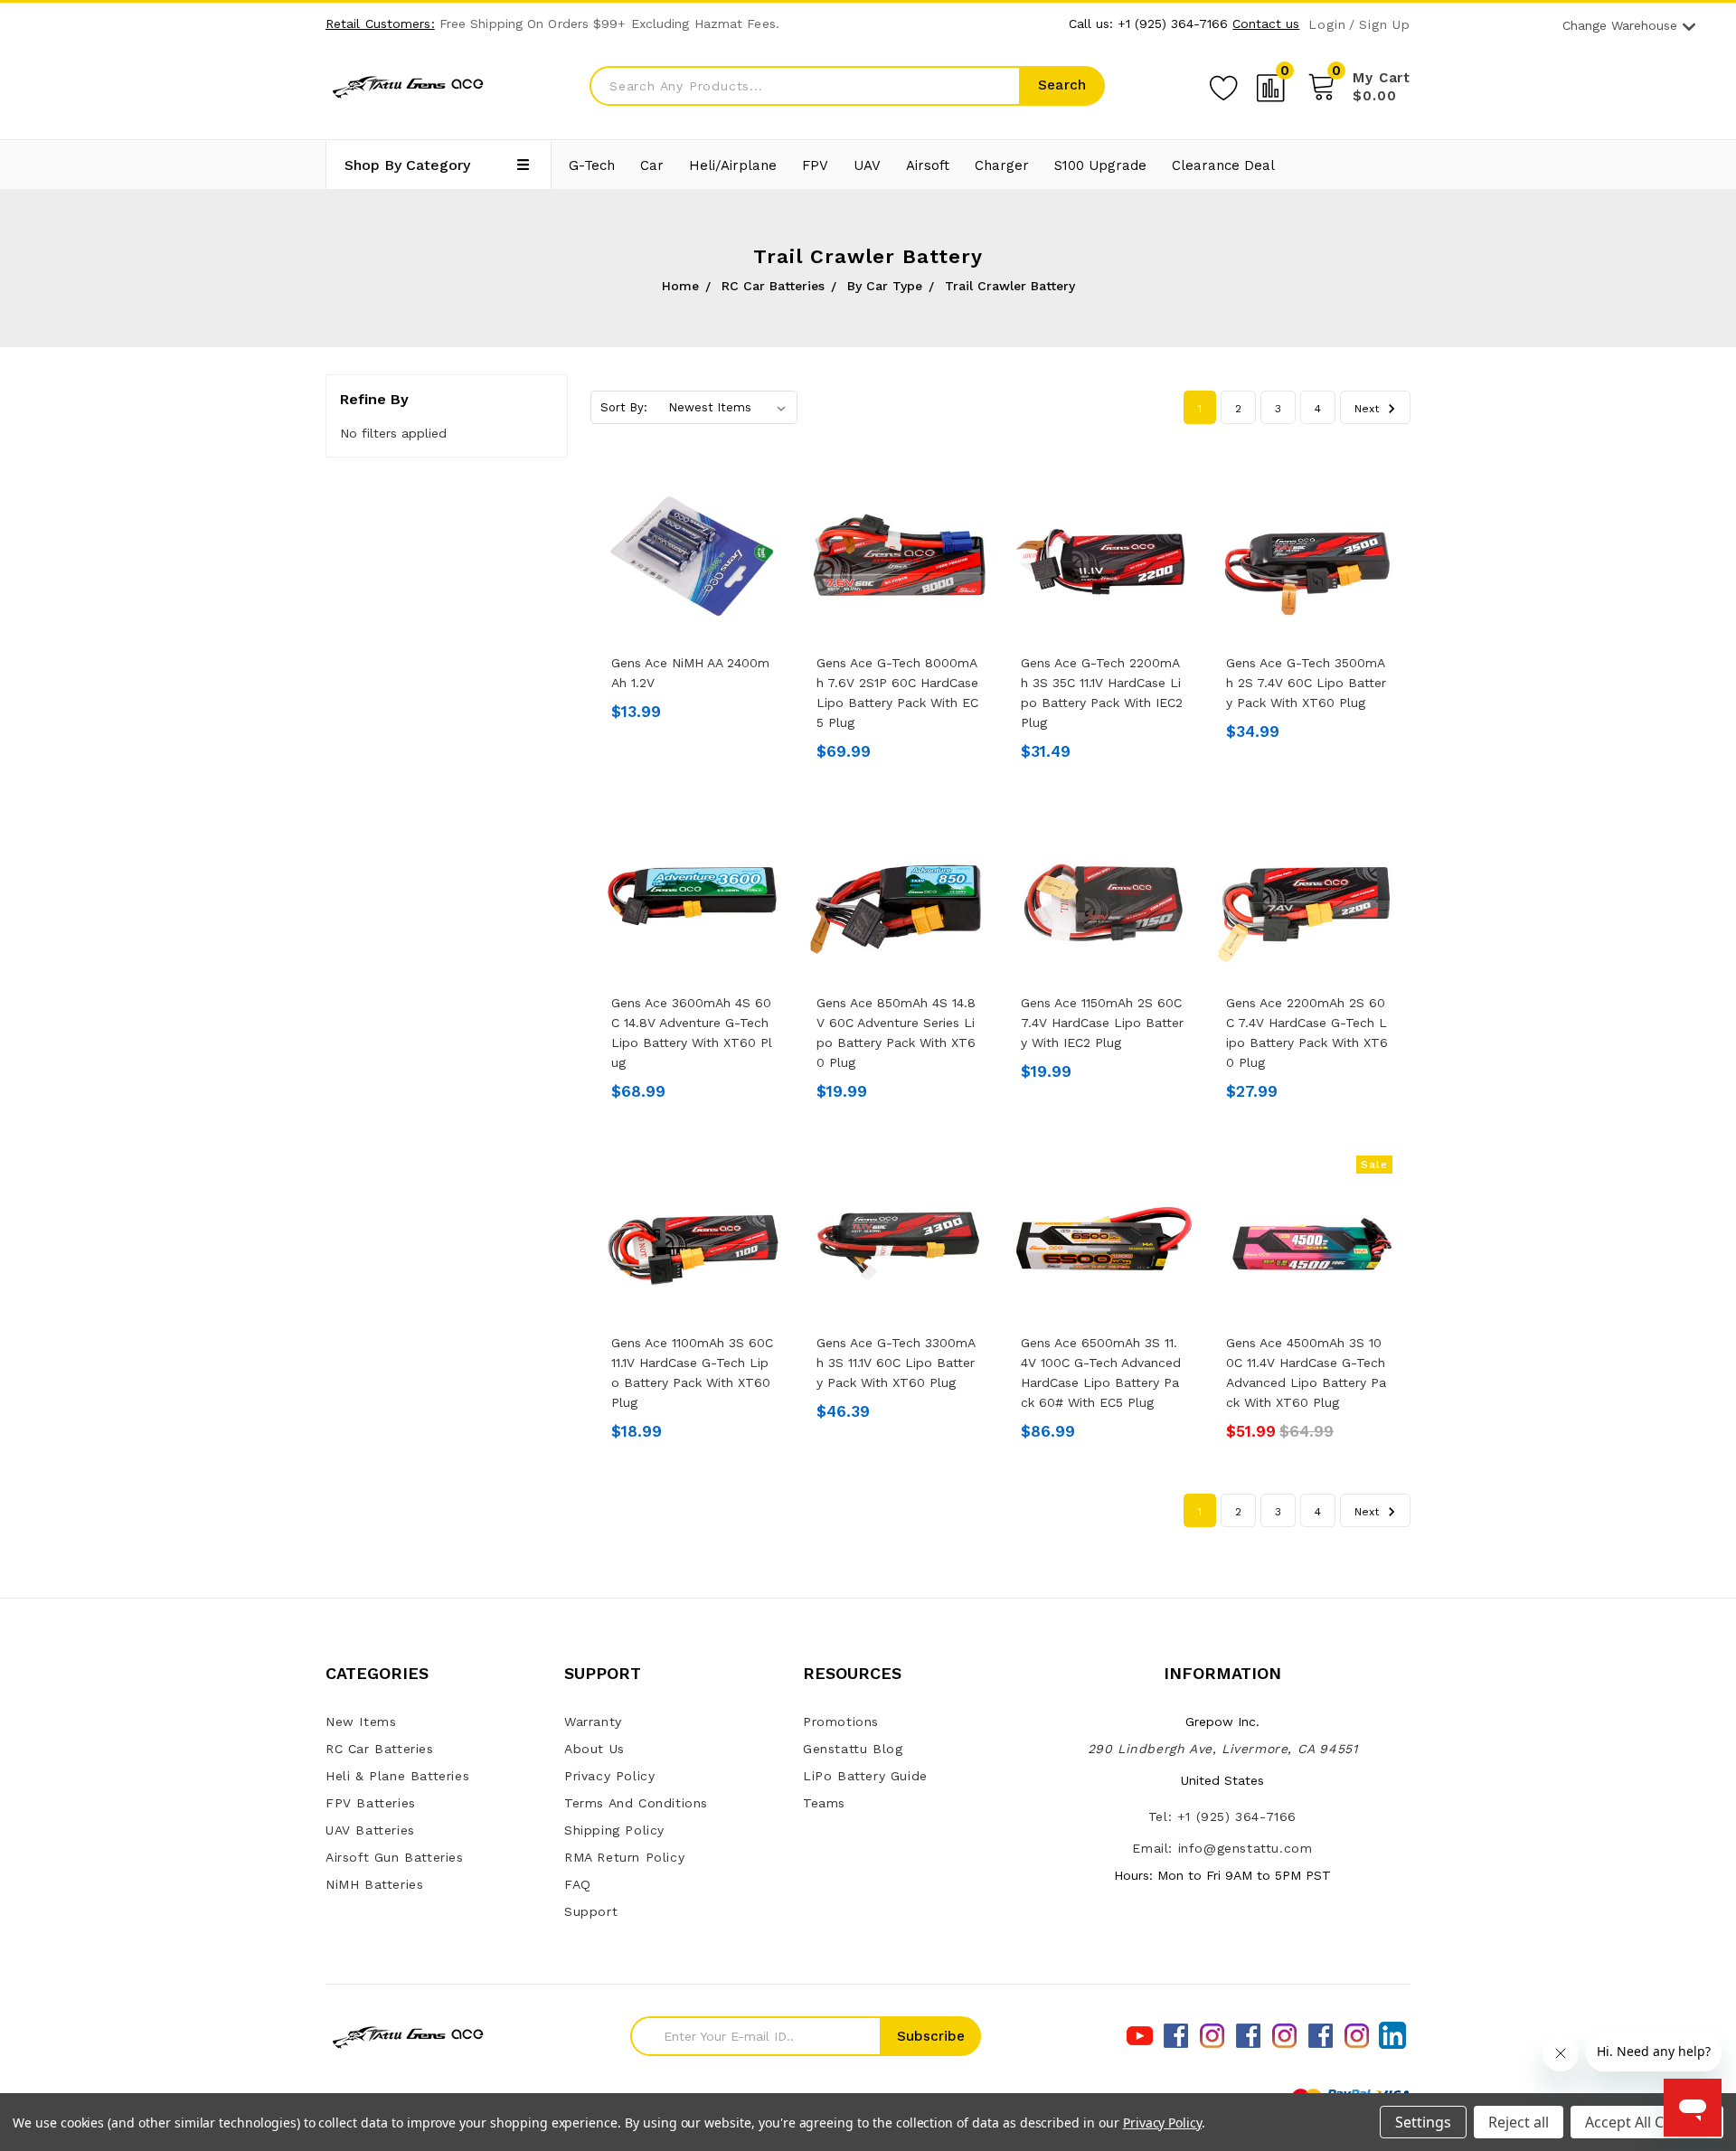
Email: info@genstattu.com (1222, 1848)
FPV (815, 165)
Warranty (593, 1722)
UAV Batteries (370, 1830)
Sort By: (624, 407)
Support (591, 1911)
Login (1327, 25)
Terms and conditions (636, 1803)
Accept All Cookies (1647, 2122)
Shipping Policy (614, 1830)
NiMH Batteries (374, 1884)
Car (652, 165)
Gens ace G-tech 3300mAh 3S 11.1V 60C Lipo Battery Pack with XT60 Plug (896, 1363)
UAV (867, 165)
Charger (1002, 165)
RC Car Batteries (380, 1749)
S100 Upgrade (1100, 165)
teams (824, 1803)
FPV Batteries (371, 1803)
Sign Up (1385, 25)
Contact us (1266, 24)
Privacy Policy (609, 1776)
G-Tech (592, 165)
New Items (361, 1722)
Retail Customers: (380, 24)
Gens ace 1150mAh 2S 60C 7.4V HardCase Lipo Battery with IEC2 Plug (1102, 1023)
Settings (1423, 2122)
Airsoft (928, 165)
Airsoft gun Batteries (395, 1857)
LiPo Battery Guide (865, 1776)
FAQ (578, 1884)
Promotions (841, 1722)
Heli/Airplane (733, 165)
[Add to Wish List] (1223, 85)
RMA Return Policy (624, 1857)
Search (1062, 85)
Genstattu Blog (853, 1749)
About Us (594, 1749)
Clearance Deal (1223, 165)
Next (1368, 409)
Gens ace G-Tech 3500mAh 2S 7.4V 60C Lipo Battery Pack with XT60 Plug (1306, 683)
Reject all (1519, 2122)
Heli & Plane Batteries (397, 1776)
